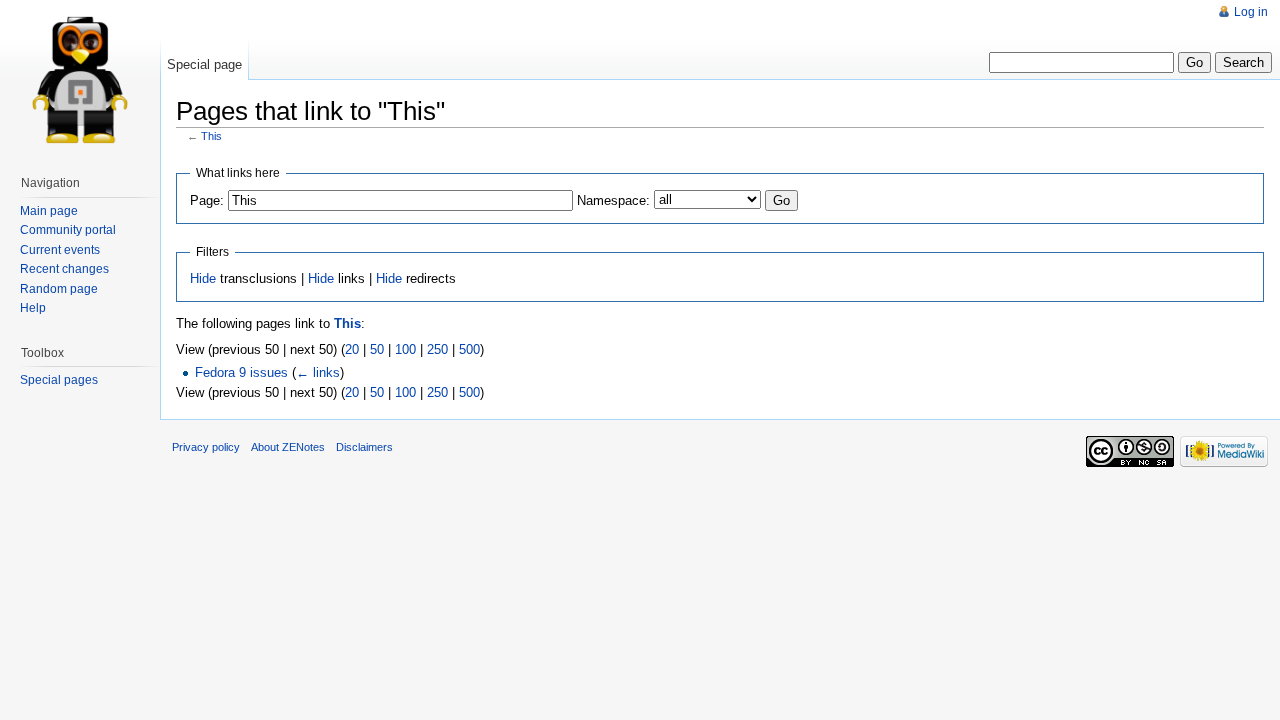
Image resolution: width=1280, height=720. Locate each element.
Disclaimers (364, 447)
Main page (49, 211)
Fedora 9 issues (241, 372)
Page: (207, 200)
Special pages (59, 380)
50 (377, 349)
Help (33, 308)
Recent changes (64, 269)
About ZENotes (288, 447)
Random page (59, 289)
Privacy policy (206, 447)
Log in (1251, 12)
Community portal (68, 230)
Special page (204, 64)
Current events (60, 250)
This (211, 136)
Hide (203, 278)
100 (405, 349)
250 (437, 349)
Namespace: (613, 200)
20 (352, 349)
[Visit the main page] (80, 80)
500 (469, 349)
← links (318, 372)
